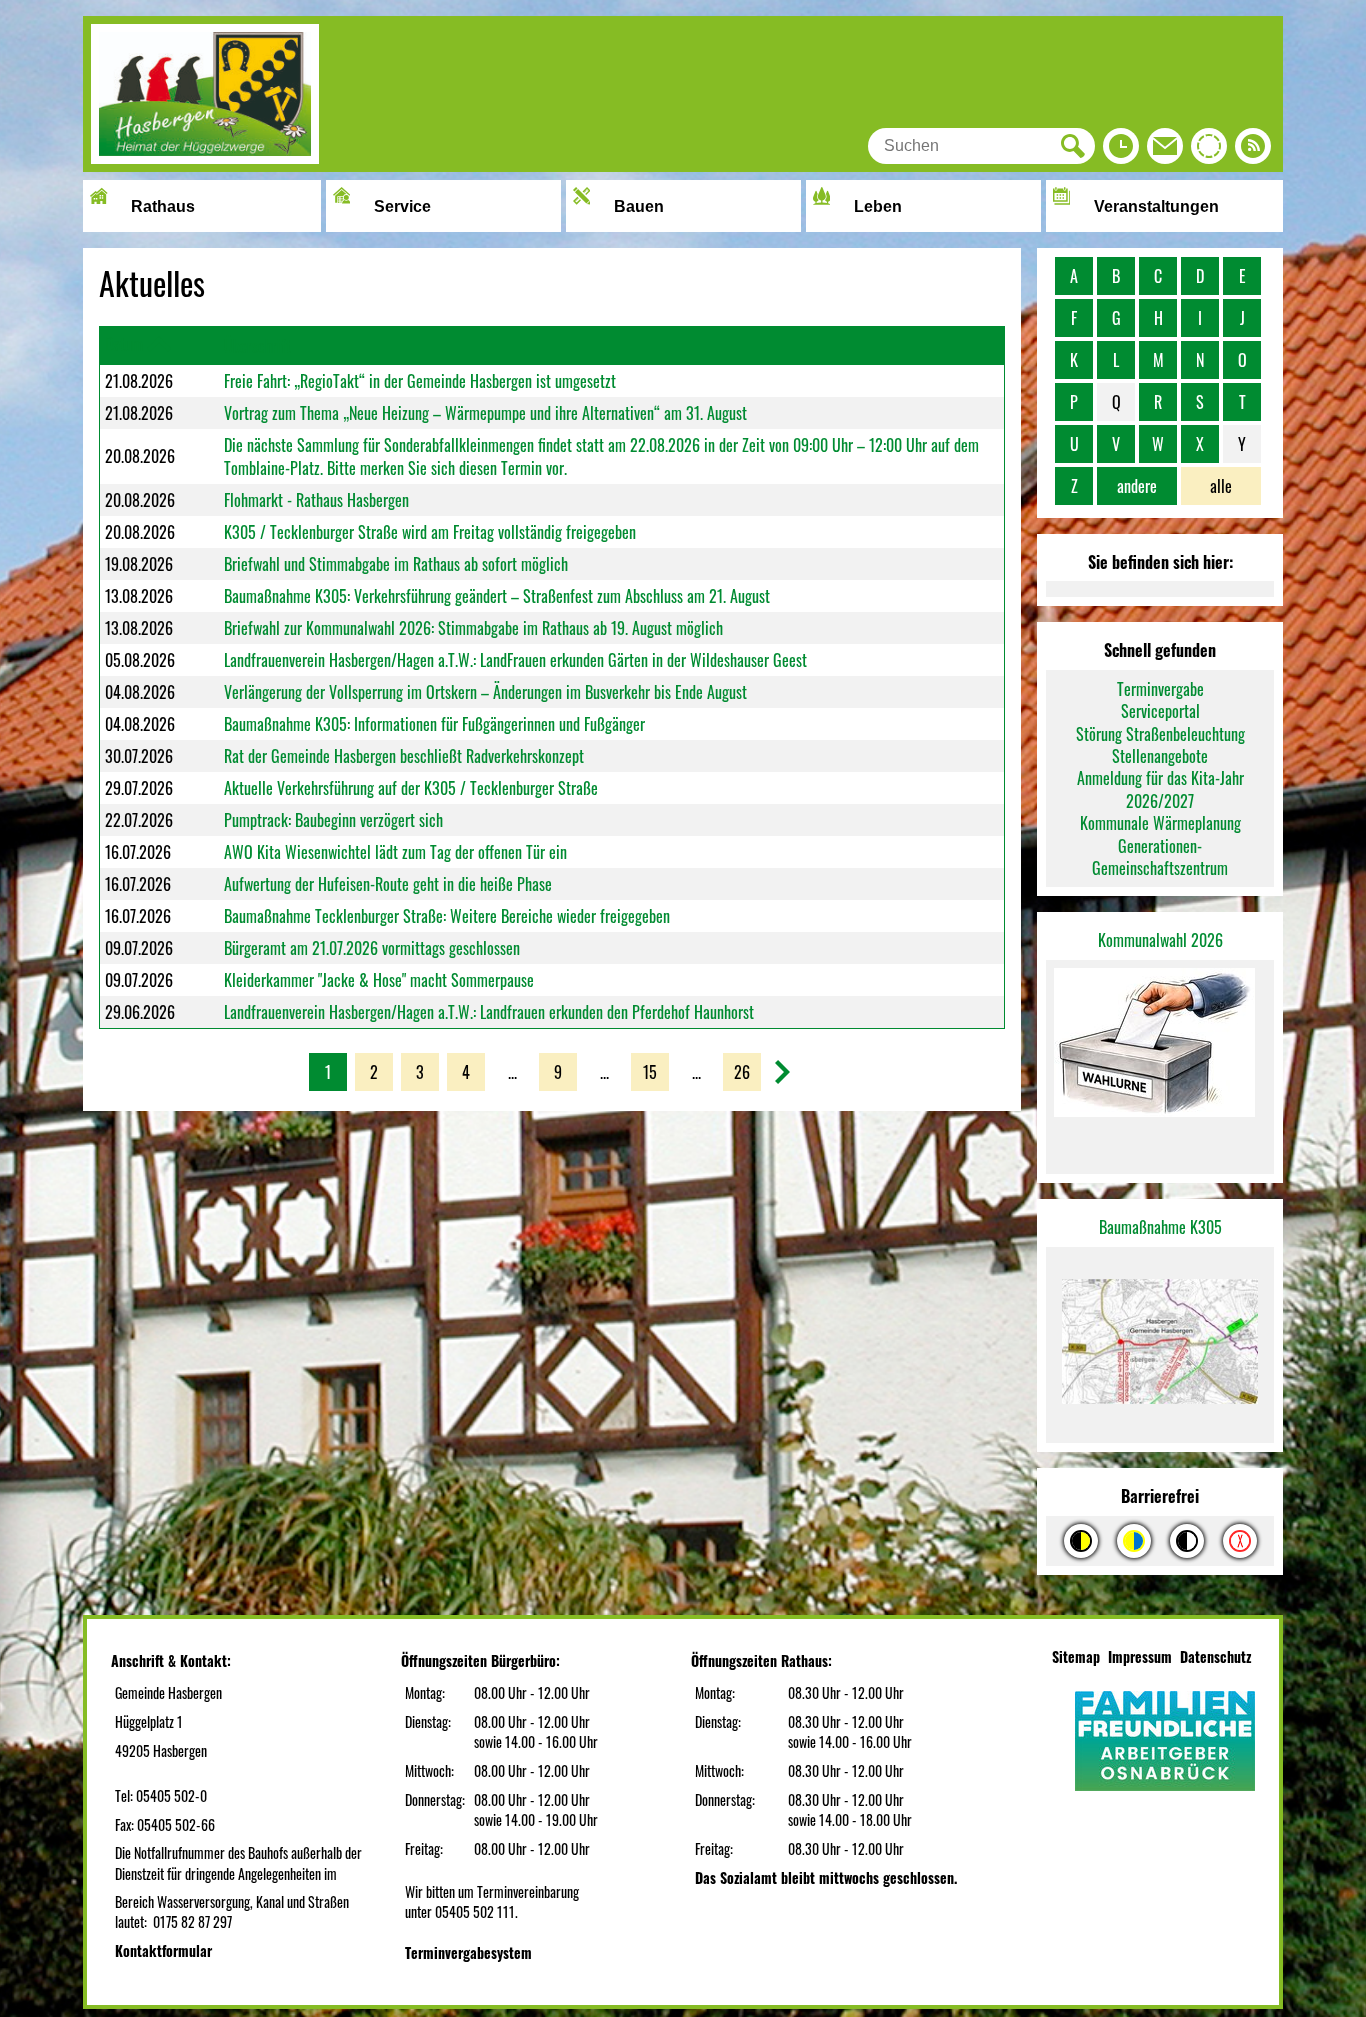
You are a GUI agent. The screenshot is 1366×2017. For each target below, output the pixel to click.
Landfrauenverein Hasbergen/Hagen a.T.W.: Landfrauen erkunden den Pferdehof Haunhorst (489, 1012)
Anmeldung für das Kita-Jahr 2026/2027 (1160, 789)
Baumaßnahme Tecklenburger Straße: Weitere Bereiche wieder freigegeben (447, 916)
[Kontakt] (1165, 151)
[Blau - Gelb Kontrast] (1134, 1541)
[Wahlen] (1160, 1044)
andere (1137, 486)
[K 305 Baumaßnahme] (1160, 1345)
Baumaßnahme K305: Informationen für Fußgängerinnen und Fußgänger (434, 724)
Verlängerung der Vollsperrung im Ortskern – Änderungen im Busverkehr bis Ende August (485, 692)
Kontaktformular (163, 1950)
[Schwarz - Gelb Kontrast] (1081, 1541)
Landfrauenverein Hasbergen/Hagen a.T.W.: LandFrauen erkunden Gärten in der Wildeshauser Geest (515, 660)
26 (742, 1072)
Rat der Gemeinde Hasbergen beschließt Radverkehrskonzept (404, 756)
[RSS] (1253, 151)
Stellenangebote (1160, 756)
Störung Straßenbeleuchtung (1160, 734)
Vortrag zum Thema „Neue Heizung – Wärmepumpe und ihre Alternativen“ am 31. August (485, 413)
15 (650, 1072)
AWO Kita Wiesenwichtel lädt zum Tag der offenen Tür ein (395, 852)
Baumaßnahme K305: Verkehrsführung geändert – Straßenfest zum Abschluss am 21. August (497, 596)
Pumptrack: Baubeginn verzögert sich (333, 820)
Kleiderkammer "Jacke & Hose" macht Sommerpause (379, 980)
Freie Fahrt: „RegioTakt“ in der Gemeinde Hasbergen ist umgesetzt (420, 381)
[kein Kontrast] (1240, 1541)
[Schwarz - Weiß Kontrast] (1187, 1541)
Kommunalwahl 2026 (1160, 940)
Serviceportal (1160, 711)
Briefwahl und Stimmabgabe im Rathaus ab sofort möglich (396, 564)
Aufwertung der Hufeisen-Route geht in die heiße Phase (388, 884)
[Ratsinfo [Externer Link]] (1209, 151)
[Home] (205, 157)
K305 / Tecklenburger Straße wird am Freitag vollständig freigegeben (430, 532)
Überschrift (257, 346)
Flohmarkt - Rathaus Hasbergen (316, 500)
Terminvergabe (1160, 689)
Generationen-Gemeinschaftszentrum (1160, 857)
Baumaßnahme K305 (1160, 1227)
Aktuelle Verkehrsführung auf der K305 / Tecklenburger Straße (411, 788)
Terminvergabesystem (468, 1952)
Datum (124, 344)
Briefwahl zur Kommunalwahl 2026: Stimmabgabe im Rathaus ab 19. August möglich (473, 628)
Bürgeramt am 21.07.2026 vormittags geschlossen (372, 948)
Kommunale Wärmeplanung (1160, 823)
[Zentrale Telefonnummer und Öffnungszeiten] (1121, 151)
